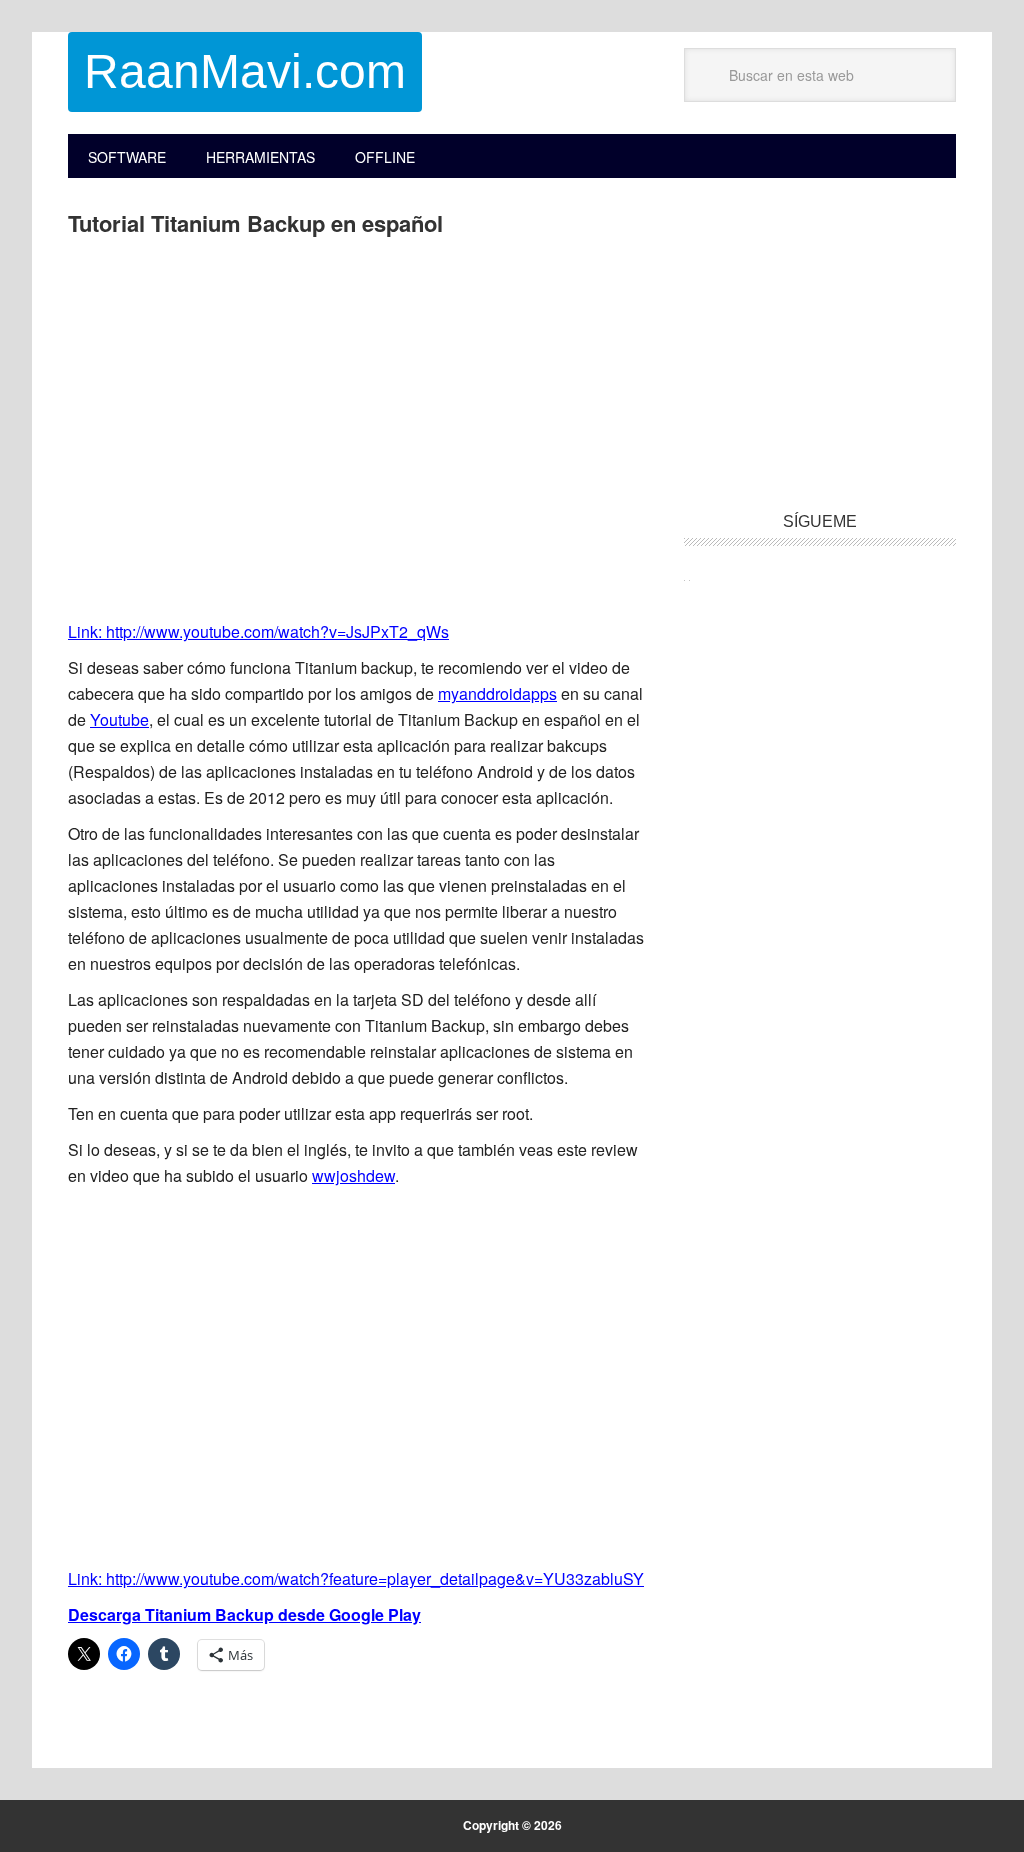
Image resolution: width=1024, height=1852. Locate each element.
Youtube (119, 719)
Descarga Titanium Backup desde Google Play (244, 1614)
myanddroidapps (497, 693)
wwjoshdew (353, 1175)
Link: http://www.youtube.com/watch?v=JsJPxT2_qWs (258, 631)
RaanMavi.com (245, 71)
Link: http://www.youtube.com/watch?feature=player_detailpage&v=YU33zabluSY (356, 1578)
